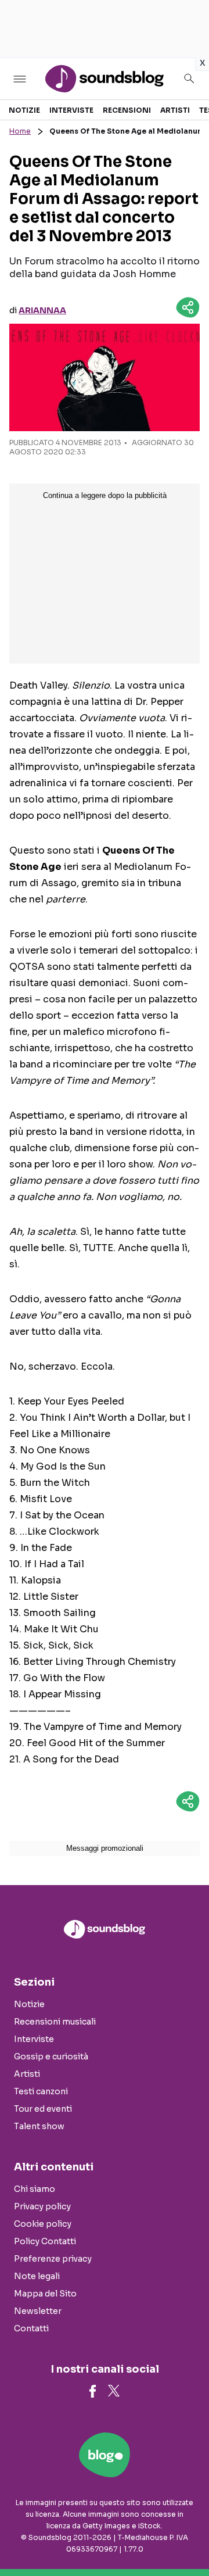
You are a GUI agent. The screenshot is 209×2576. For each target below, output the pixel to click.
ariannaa (42, 310)
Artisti (175, 110)
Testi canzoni (41, 2091)
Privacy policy (42, 2206)
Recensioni (127, 110)
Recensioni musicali (55, 2022)
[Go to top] (186, 2538)
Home (20, 131)
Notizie (24, 110)
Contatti (31, 2328)
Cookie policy (43, 2224)
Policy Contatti (45, 2241)
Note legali (37, 2276)
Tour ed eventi (43, 2109)
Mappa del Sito (45, 2294)
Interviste (71, 110)
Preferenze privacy (53, 2259)
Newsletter (38, 2311)
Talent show (39, 2126)
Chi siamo (35, 2189)
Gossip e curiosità (51, 2056)
